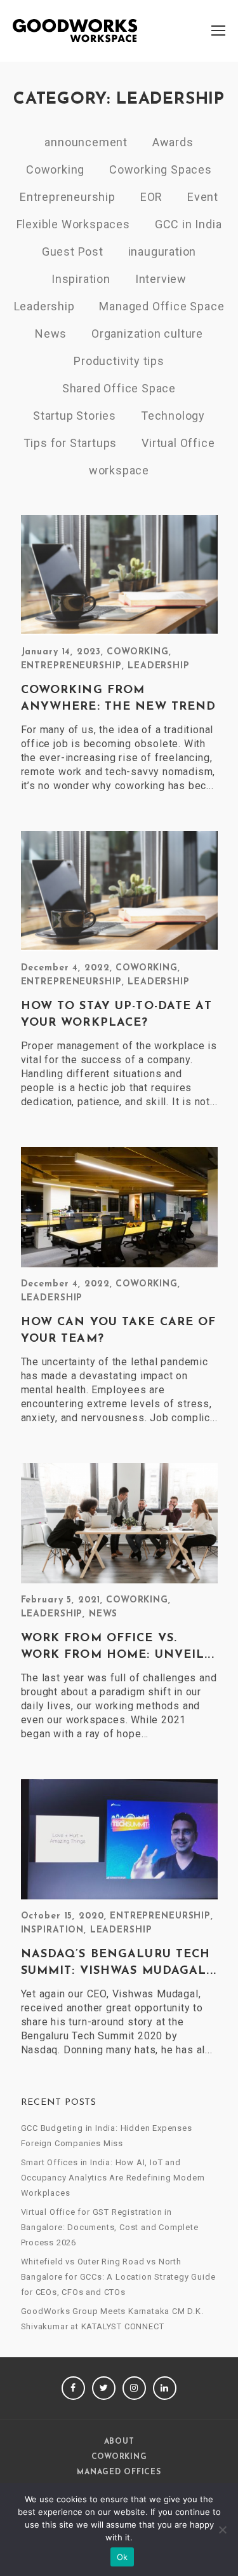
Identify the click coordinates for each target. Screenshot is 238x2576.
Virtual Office (178, 443)
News (51, 334)
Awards (173, 142)
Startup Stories (75, 416)
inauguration (162, 251)
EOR (151, 197)
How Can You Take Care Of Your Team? (119, 1331)
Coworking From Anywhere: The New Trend (119, 699)
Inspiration (81, 279)
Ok (122, 2557)
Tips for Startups (70, 443)
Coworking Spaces (161, 169)
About (119, 2442)
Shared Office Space (119, 388)
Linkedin (165, 2388)
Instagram (134, 2388)
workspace (119, 470)
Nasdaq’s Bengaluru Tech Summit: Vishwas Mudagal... (119, 1963)
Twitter (104, 2388)
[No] (222, 2530)
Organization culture (147, 334)
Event (203, 197)
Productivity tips (119, 361)
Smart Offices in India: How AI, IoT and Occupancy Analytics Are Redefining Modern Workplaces (113, 2178)
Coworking (55, 169)
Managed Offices (119, 2472)
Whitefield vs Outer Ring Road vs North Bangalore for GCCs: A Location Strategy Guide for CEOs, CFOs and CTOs (118, 2277)
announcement (86, 142)
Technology (173, 416)
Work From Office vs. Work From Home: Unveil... (118, 1647)
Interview (161, 279)
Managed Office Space (162, 306)
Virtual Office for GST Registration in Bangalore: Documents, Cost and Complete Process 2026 (110, 2227)
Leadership (44, 306)
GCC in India (188, 224)
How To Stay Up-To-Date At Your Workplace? (116, 1015)
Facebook (73, 2388)
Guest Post (73, 251)
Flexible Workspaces (73, 224)
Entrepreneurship (68, 197)
